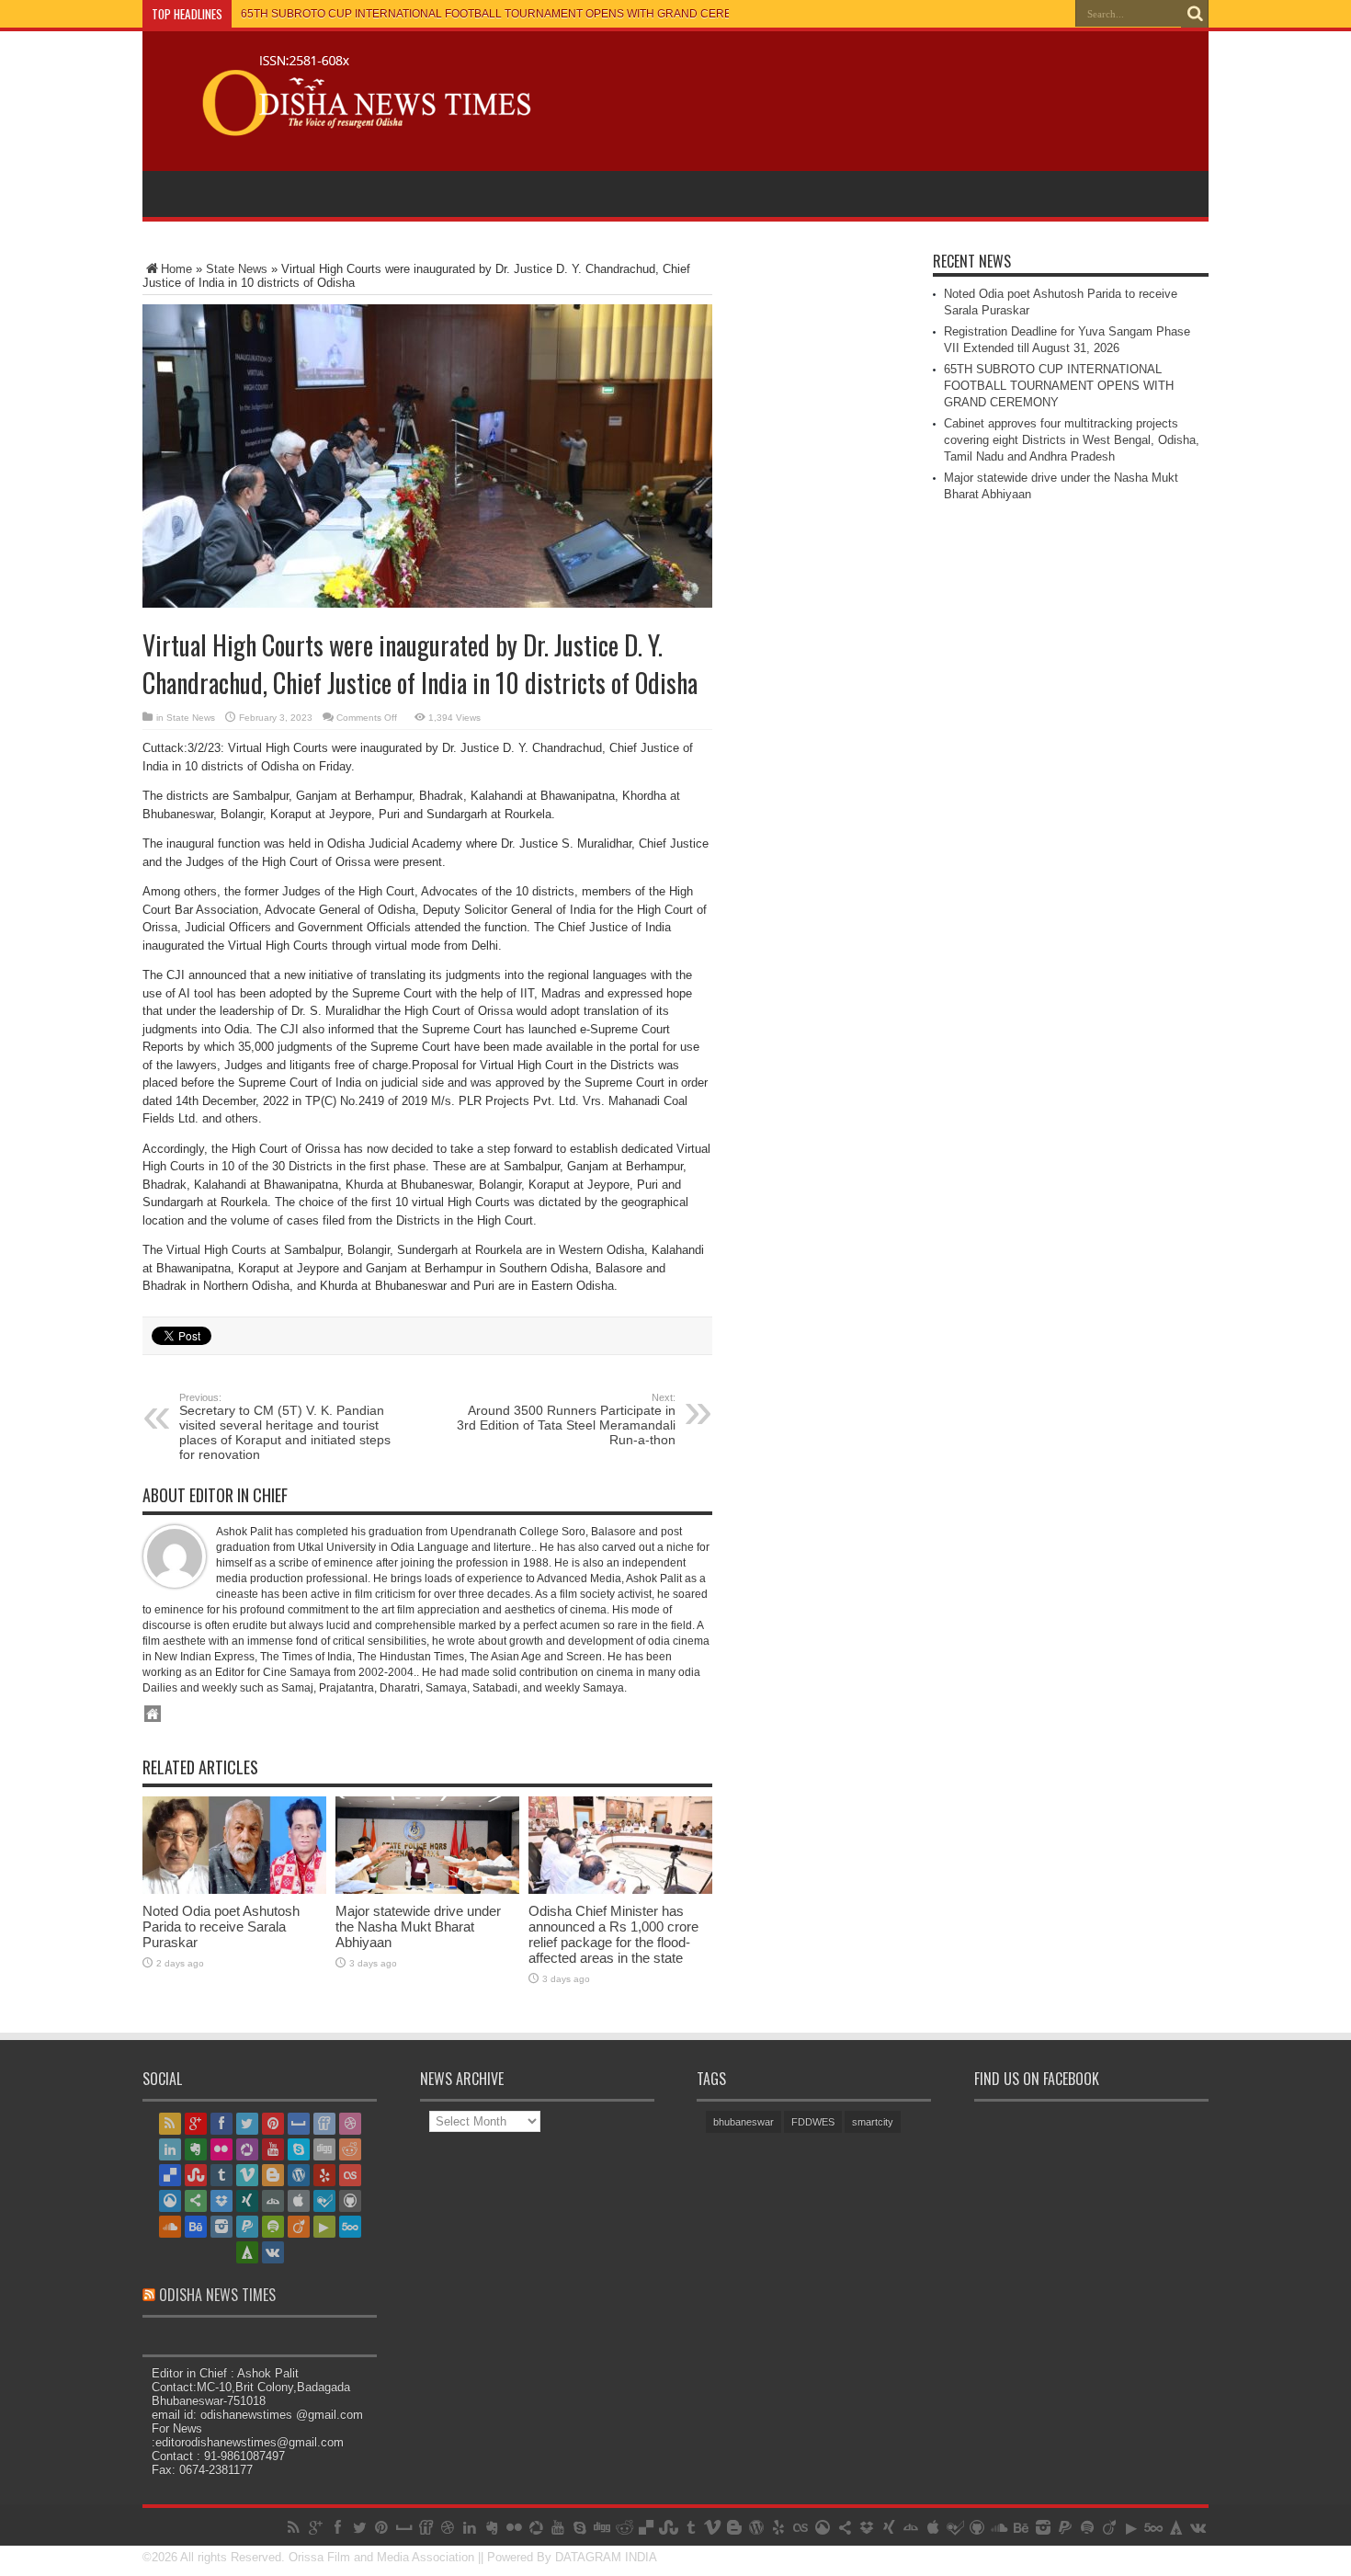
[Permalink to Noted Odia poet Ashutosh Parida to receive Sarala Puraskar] (234, 1890)
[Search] (1195, 14)
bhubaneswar (744, 2122)
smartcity (873, 2122)
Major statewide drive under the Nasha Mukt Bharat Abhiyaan (418, 1926)
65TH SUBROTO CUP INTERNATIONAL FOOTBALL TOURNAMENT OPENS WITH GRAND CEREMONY (503, 14)
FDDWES (813, 2122)
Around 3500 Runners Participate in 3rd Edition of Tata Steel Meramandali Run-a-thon (566, 1419)
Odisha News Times (217, 2295)
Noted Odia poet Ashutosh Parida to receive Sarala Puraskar (221, 1926)
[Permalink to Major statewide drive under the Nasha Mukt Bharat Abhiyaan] (427, 1890)
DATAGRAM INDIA (606, 2557)
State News (237, 269)
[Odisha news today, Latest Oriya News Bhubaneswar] (358, 124)
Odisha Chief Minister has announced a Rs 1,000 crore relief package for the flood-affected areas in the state (613, 1934)
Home (176, 269)
